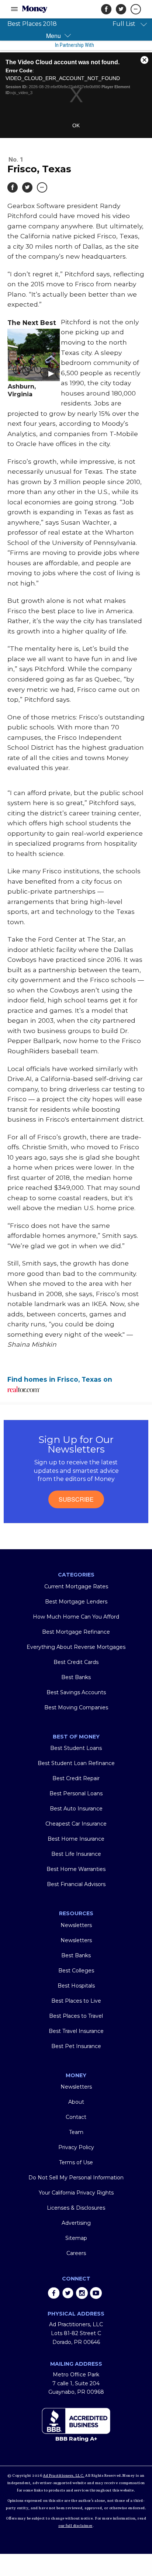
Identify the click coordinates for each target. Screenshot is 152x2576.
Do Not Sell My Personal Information (76, 2178)
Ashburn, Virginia (22, 390)
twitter (68, 2293)
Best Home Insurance (76, 1839)
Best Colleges (76, 1971)
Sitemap (76, 2238)
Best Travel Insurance (76, 2031)
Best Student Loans (76, 1748)
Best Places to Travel (76, 2016)
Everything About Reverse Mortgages (76, 1647)
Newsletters (76, 1925)
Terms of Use (76, 2162)
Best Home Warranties (76, 1869)
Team (76, 2132)
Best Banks (76, 1677)
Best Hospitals (76, 1986)
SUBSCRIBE (76, 1499)
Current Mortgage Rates (76, 1586)
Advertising (76, 2223)
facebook (54, 2293)
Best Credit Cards (76, 1662)
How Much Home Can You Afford (76, 1617)
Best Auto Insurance (76, 1809)
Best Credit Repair (76, 1778)
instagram (82, 2293)
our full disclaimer (75, 2526)
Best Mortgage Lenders (76, 1602)
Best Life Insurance (76, 1854)
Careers (76, 2253)
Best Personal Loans (76, 1793)
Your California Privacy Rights (76, 2193)
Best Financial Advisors (76, 1884)
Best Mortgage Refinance (76, 1632)
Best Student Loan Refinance (76, 1763)
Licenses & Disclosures (76, 2208)
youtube (96, 2293)
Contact (76, 2117)
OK (76, 125)
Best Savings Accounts (76, 1692)
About (76, 2102)
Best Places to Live (76, 2001)
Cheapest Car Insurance (76, 1824)
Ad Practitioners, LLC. (64, 2476)
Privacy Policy (76, 2147)
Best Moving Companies (76, 1707)
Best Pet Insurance (76, 2046)
